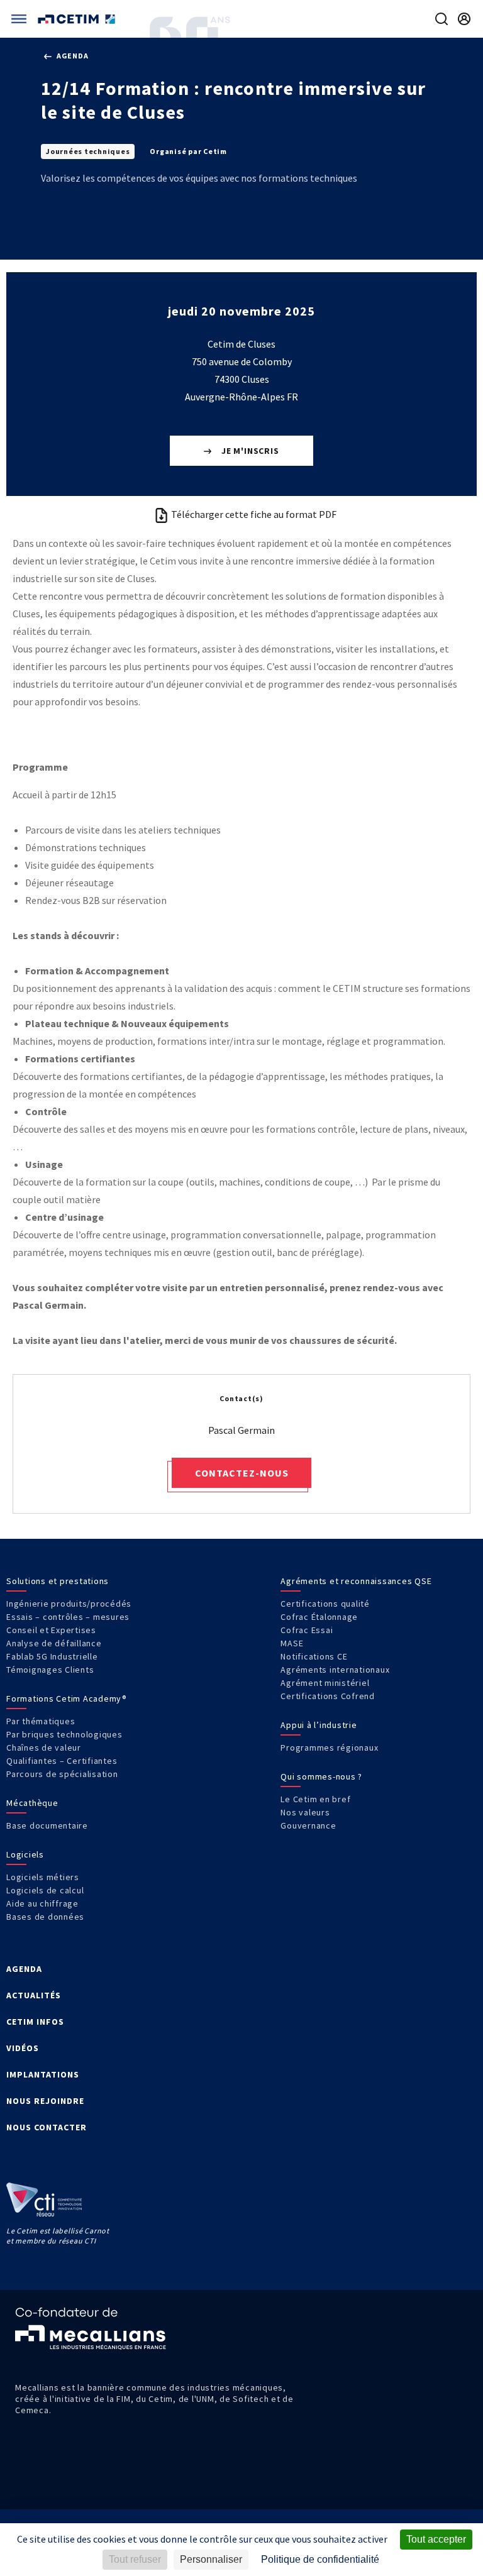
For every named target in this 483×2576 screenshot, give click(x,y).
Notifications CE (314, 1656)
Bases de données (45, 1917)
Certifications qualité (325, 1604)
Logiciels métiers (43, 1877)
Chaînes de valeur (44, 1748)
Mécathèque (32, 1803)
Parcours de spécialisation (62, 1774)
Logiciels (25, 1854)
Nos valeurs (305, 1812)
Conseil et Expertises (51, 1630)
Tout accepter (436, 2539)
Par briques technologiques (64, 1734)
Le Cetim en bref (315, 1799)
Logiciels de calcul (45, 1890)
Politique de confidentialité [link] (320, 2559)
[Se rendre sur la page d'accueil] (78, 19)
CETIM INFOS (35, 2022)
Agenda (71, 56)
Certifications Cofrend (328, 1696)
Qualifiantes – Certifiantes (62, 1761)
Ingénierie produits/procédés (69, 1604)
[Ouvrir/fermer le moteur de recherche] (441, 19)
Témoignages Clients (50, 1670)
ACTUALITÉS (34, 1995)
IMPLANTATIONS (43, 2074)
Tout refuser (135, 2559)
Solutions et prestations (58, 1581)
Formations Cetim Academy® (67, 1698)
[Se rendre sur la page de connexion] (464, 19)
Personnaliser (211, 2559)
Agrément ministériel (325, 1683)
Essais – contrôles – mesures (68, 1617)
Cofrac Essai (307, 1630)
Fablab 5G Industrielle (52, 1656)
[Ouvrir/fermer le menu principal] (19, 19)
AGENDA (24, 1969)
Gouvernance (308, 1825)
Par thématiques (41, 1721)
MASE (292, 1643)
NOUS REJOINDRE (45, 2101)
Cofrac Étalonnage (319, 1617)
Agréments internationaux (335, 1670)
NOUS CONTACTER (47, 2127)
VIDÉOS (23, 2048)
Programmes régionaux (329, 1748)
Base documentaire (47, 1825)
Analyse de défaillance (54, 1643)
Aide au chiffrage (42, 1903)
